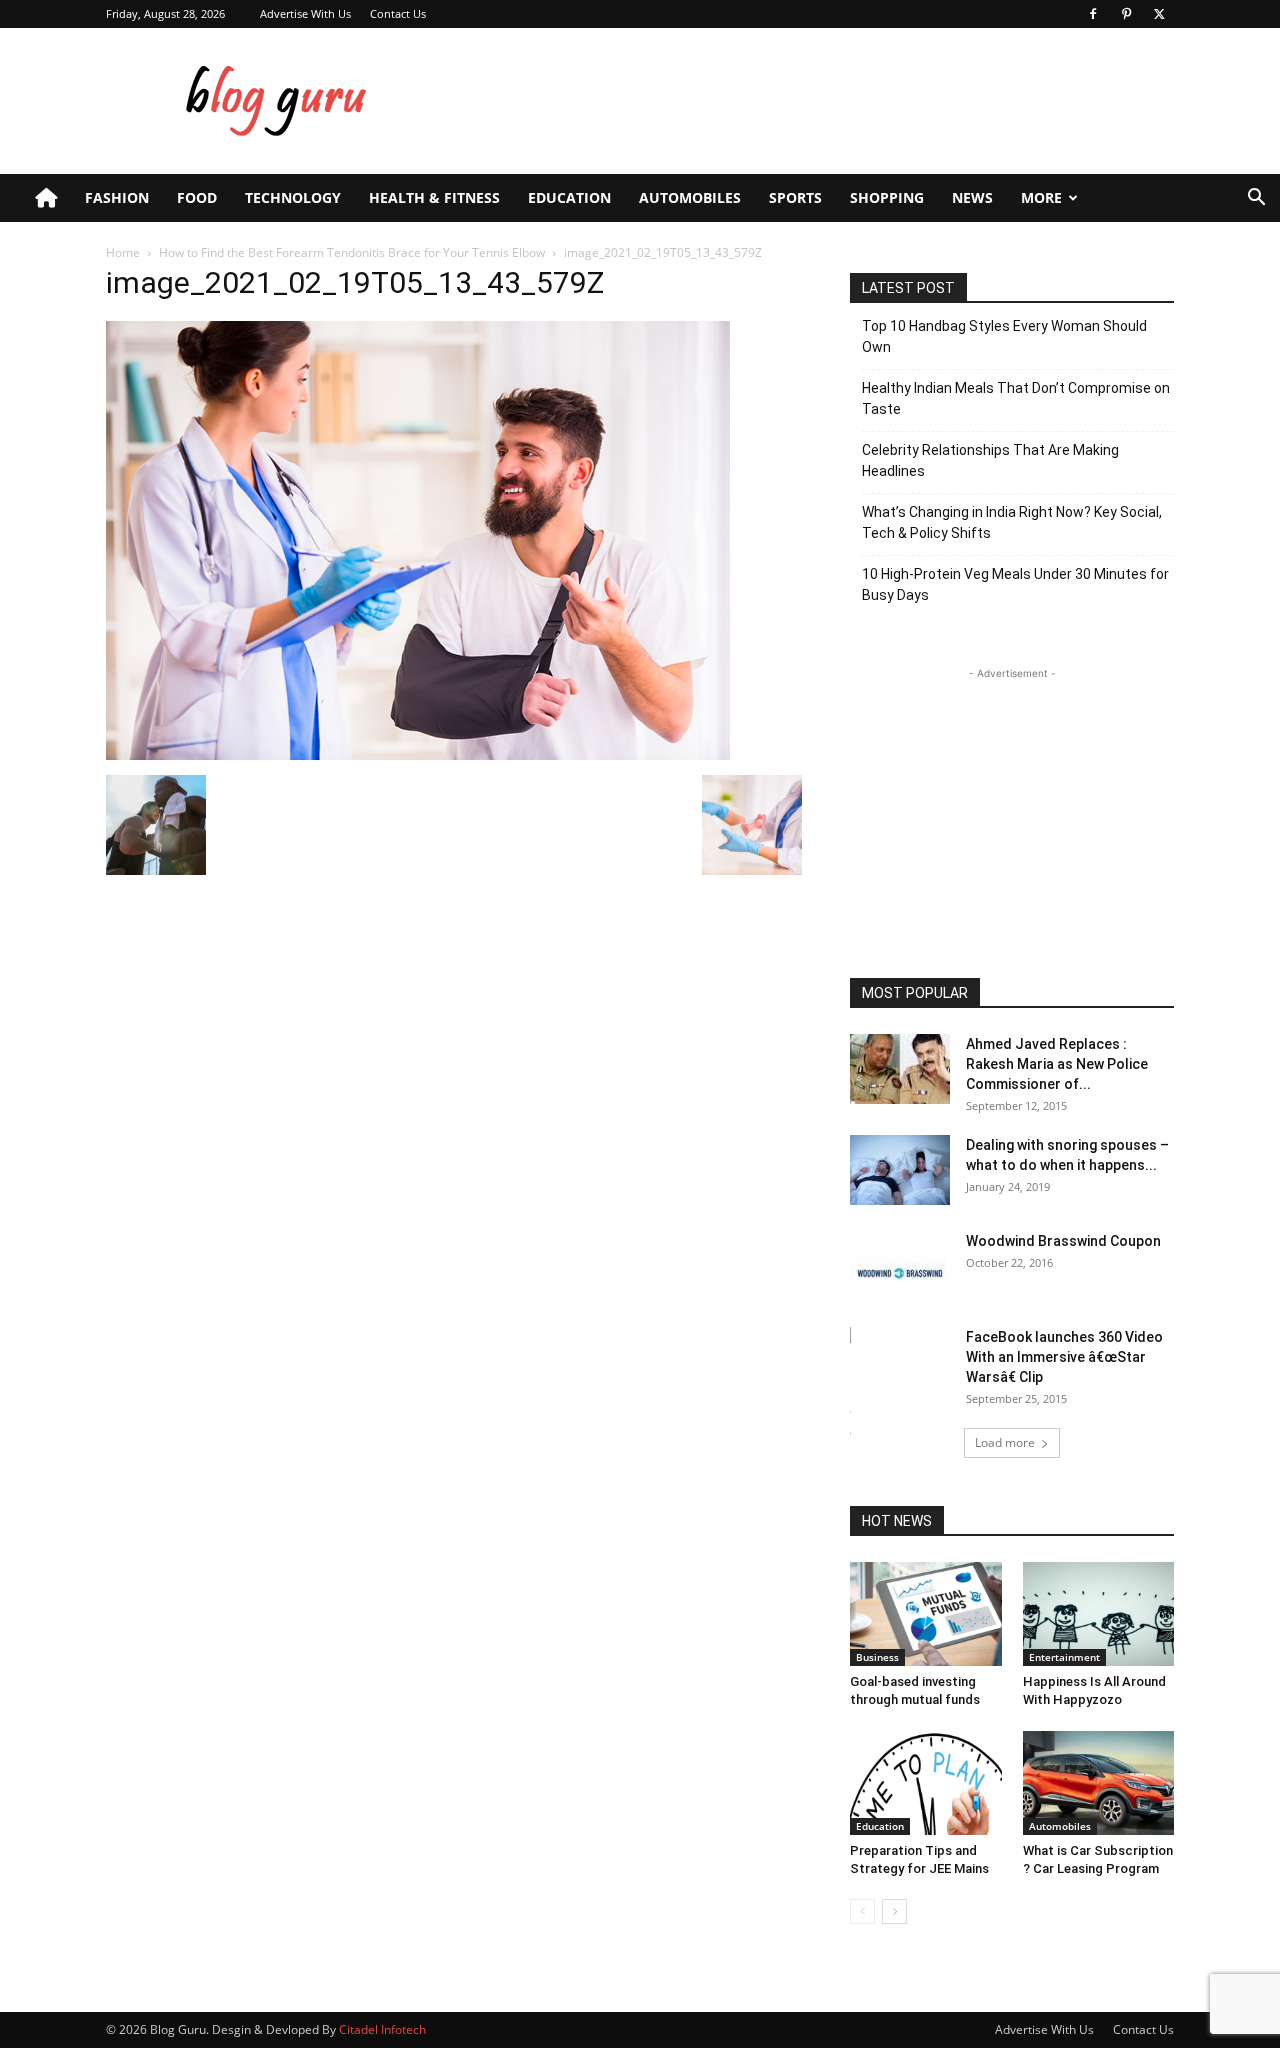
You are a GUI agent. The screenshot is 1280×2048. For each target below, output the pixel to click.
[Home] (46, 198)
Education (569, 197)
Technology (293, 197)
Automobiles (690, 197)
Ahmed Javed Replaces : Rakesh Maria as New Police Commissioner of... (1057, 1064)
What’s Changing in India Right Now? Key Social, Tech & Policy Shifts (1012, 522)
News (972, 197)
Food (197, 197)
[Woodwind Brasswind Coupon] (900, 1266)
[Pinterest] (1126, 14)
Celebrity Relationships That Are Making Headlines (990, 460)
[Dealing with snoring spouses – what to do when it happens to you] (900, 1170)
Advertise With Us (305, 13)
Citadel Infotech (382, 2029)
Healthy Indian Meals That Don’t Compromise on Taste (1016, 398)
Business (877, 1657)
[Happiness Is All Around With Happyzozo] (1099, 1614)
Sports (795, 197)
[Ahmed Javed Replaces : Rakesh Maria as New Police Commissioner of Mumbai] (900, 1069)
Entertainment (1064, 1657)
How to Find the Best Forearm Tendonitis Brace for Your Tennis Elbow (352, 252)
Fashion (117, 197)
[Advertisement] (810, 101)
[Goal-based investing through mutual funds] (926, 1614)
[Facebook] (1093, 14)
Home (123, 252)
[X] (1159, 14)
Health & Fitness (434, 197)
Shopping (887, 197)
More (1041, 197)
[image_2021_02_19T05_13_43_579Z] (418, 754)
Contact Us (398, 13)
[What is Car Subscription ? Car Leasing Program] (1099, 1783)
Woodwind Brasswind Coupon (1063, 1241)
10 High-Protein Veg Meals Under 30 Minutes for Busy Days (1015, 584)
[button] (1256, 199)
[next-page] (894, 1911)
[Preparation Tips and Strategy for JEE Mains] (926, 1783)
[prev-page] (862, 1911)
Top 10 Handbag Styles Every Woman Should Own (1004, 336)
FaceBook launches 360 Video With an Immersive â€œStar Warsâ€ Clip (1064, 1357)
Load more (1005, 1442)
